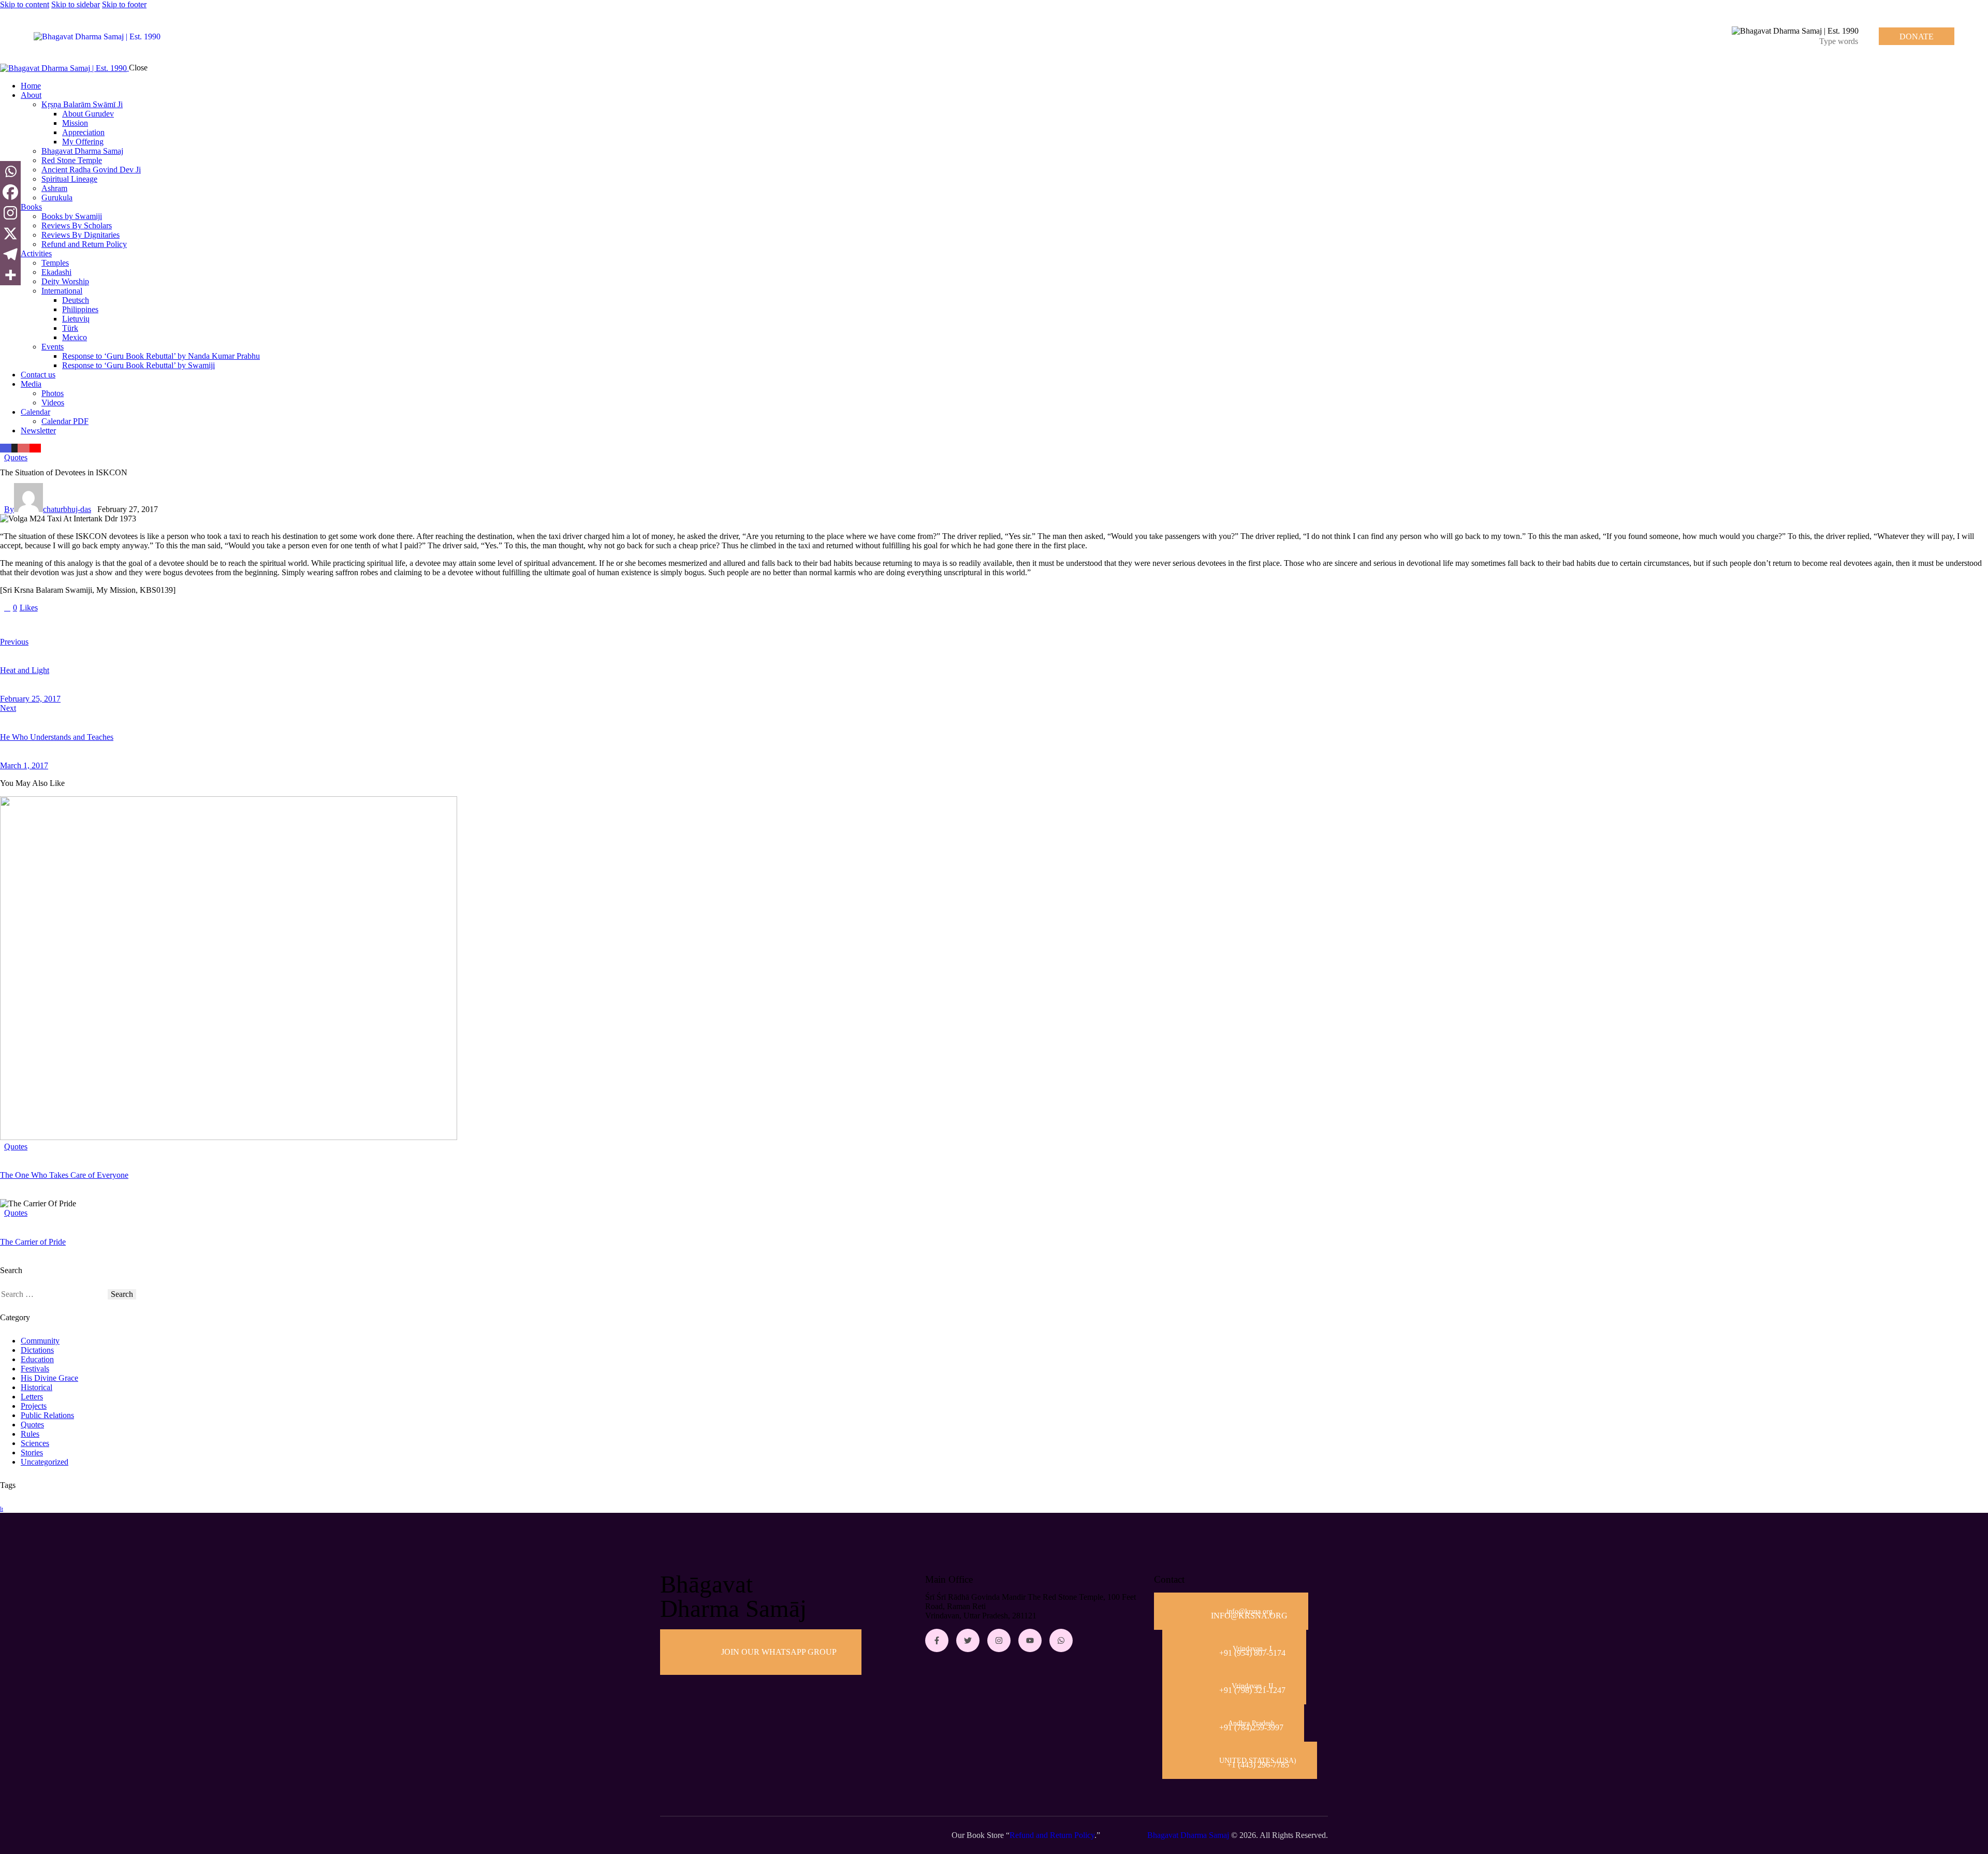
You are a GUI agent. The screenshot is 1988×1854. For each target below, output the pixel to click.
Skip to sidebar (76, 4)
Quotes (16, 457)
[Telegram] (10, 254)
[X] (10, 233)
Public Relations (47, 1415)
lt (2, 1509)
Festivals (35, 1369)
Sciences (35, 1443)
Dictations (37, 1350)
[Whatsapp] (10, 171)
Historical (36, 1387)
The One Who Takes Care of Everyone (64, 1175)
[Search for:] (54, 1294)
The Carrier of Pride (33, 1242)
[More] (10, 275)
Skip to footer (124, 4)
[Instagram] (10, 213)
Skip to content (25, 4)
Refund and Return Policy (1052, 1835)
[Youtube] (1030, 1640)
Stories (32, 1452)
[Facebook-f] (937, 1640)
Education (37, 1359)
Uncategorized (45, 1462)
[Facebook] (10, 192)
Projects (34, 1406)
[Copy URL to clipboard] (99, 625)
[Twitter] (968, 1640)
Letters (32, 1397)
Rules (30, 1434)
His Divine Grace (49, 1378)
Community (40, 1341)
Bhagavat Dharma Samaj (1188, 1835)
